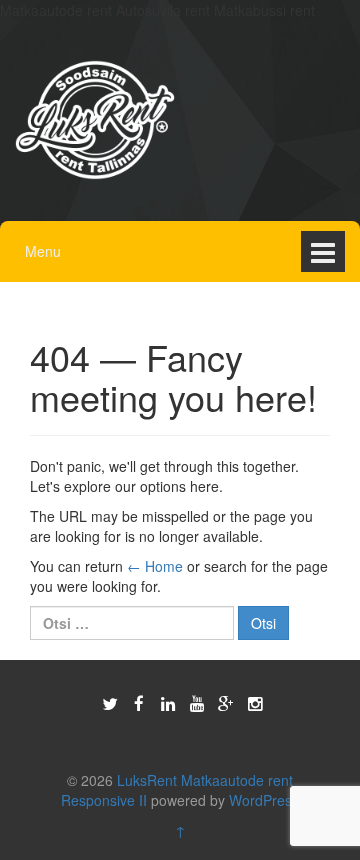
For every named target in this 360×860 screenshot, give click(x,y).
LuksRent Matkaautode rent (205, 780)
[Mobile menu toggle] (323, 251)
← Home (155, 566)
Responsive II (104, 800)
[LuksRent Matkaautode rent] (95, 118)
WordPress (264, 800)
